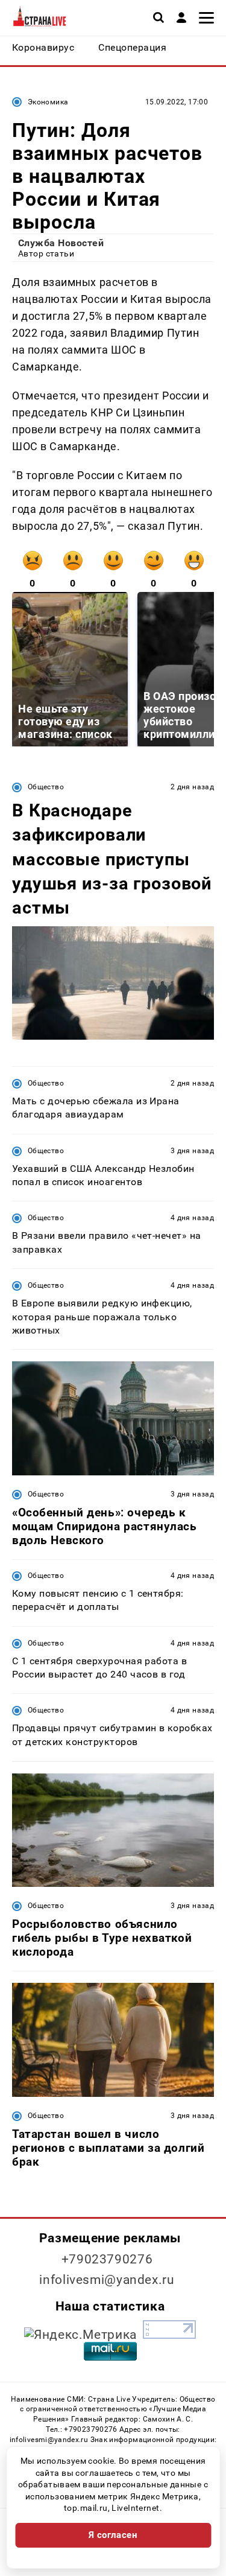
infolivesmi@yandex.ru (107, 2280)
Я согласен (113, 2535)
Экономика (48, 102)
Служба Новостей (61, 243)
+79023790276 (107, 2259)
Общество (46, 787)
